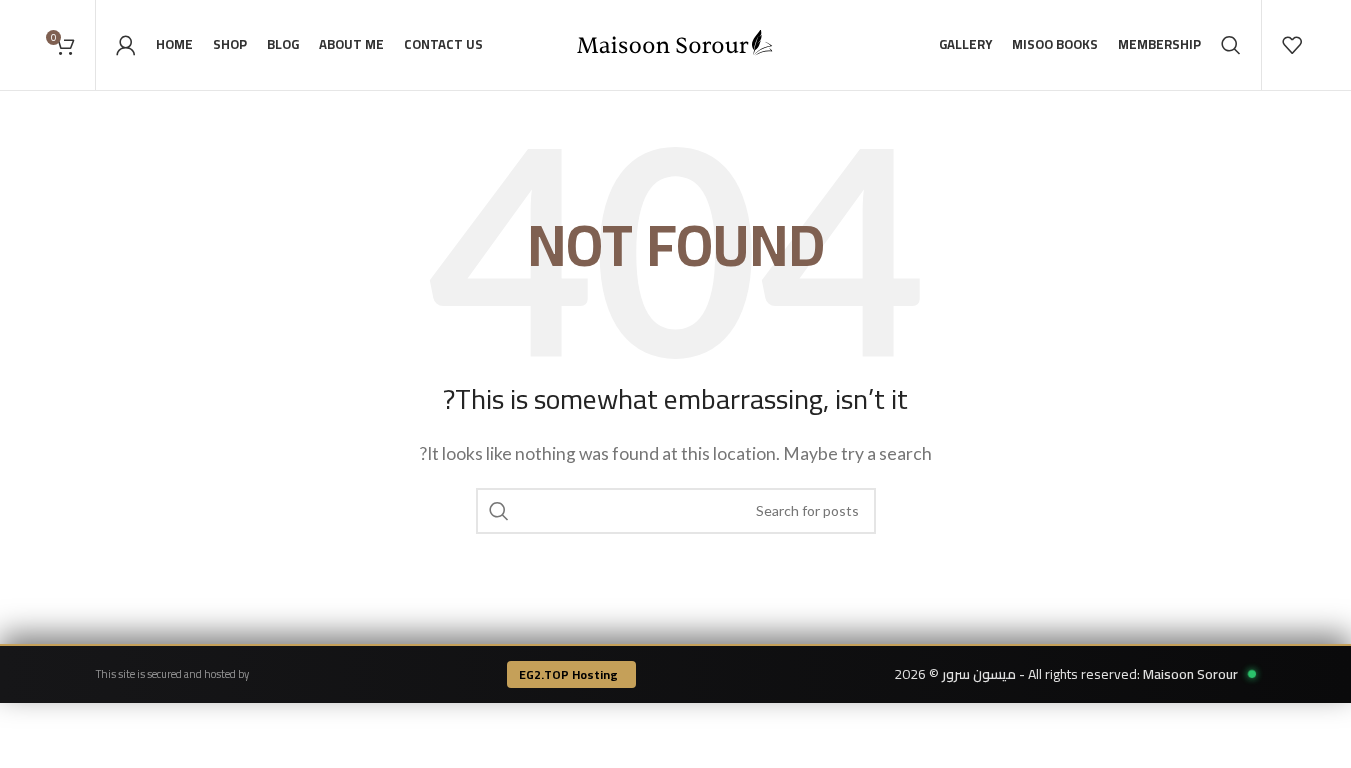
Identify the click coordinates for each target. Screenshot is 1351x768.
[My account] (126, 45)
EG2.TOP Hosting (568, 674)
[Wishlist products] (1292, 45)
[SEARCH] (499, 511)
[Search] (1231, 45)
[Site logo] (676, 42)
